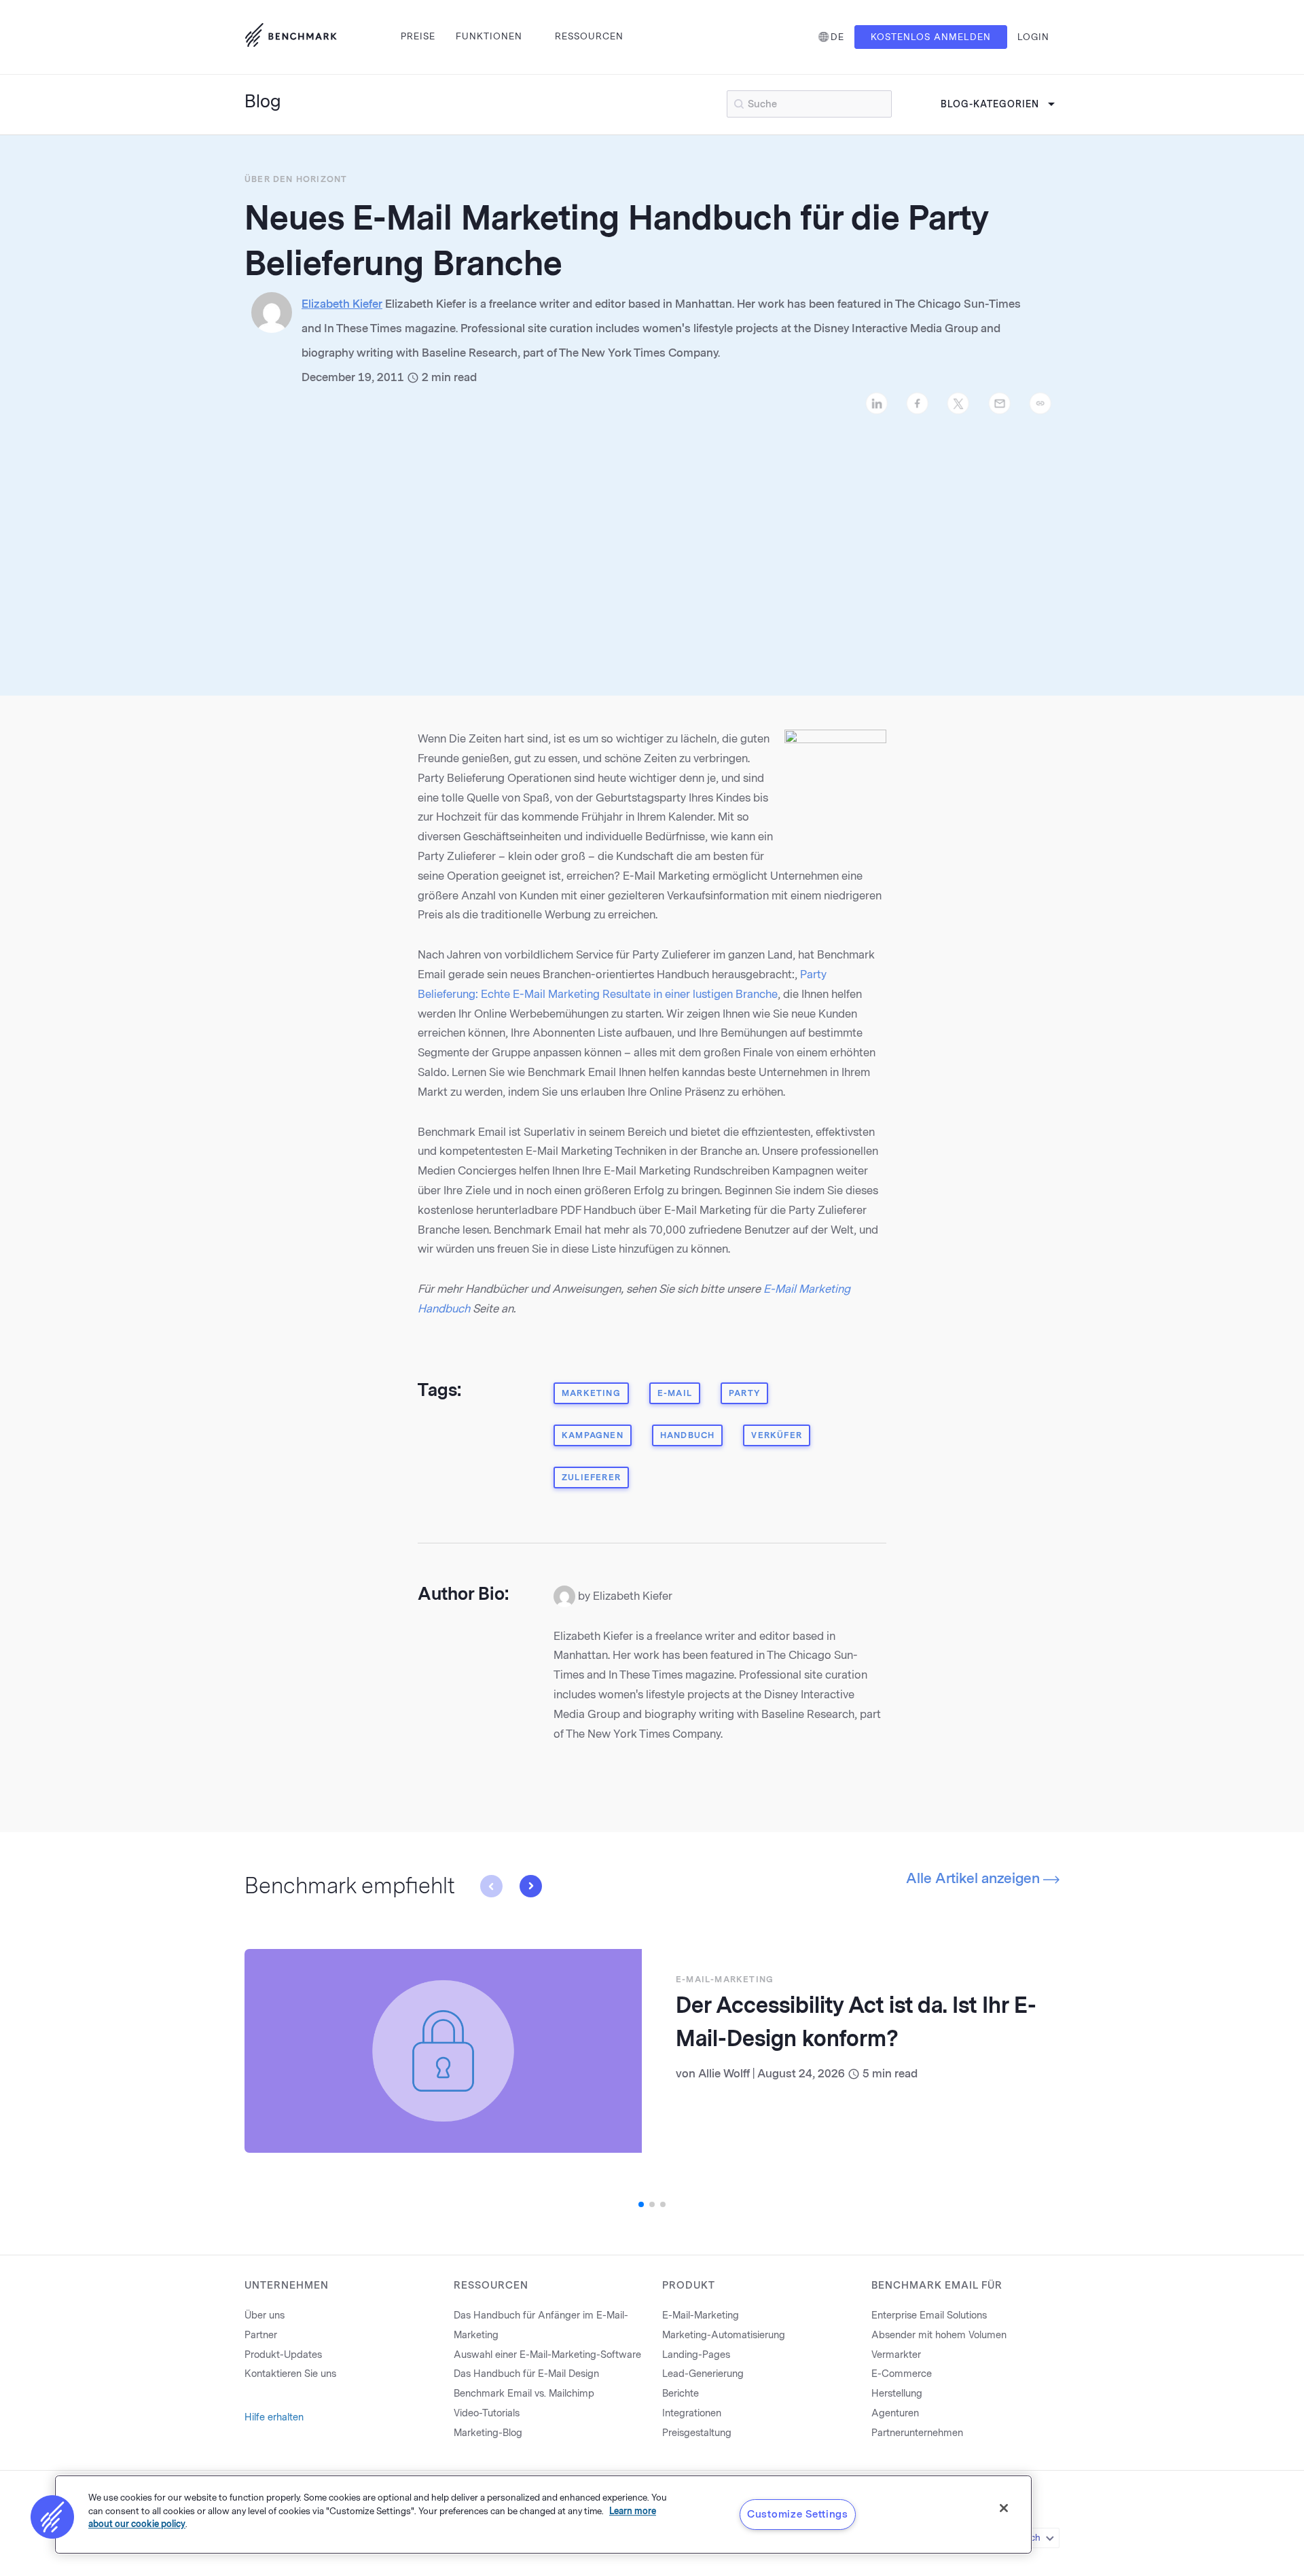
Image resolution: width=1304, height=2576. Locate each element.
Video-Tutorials (487, 2413)
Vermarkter (896, 2355)
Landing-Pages (696, 2355)
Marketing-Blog (488, 2433)
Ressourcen (589, 36)
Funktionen (489, 36)
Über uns (265, 2315)
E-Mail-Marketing (701, 2315)
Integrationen (692, 2413)
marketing (591, 1393)
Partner (261, 2335)
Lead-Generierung (703, 2374)
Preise (418, 36)
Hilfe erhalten (274, 2417)
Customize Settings (798, 2514)
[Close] (1004, 2508)
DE (837, 37)
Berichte (681, 2394)
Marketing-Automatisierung (724, 2335)
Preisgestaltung (697, 2433)
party (744, 1393)
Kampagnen (593, 1435)
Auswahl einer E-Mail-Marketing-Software (547, 2355)
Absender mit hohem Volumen (939, 2335)
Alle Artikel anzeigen (975, 1878)
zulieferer (591, 1478)
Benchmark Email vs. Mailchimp (524, 2394)
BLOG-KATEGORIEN (990, 104)
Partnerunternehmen (917, 2433)
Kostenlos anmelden (931, 37)
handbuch (688, 1435)
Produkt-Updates (283, 2355)
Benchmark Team (743, 2074)
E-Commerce (902, 2374)
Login (1033, 37)
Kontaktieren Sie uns (290, 2374)
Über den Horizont (296, 179)
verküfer (777, 1435)
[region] (543, 2515)
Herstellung (897, 2394)
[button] (491, 1886)
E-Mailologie (712, 1980)
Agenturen (895, 2413)
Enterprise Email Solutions (929, 2315)
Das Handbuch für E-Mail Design (526, 2374)
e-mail (675, 1393)
